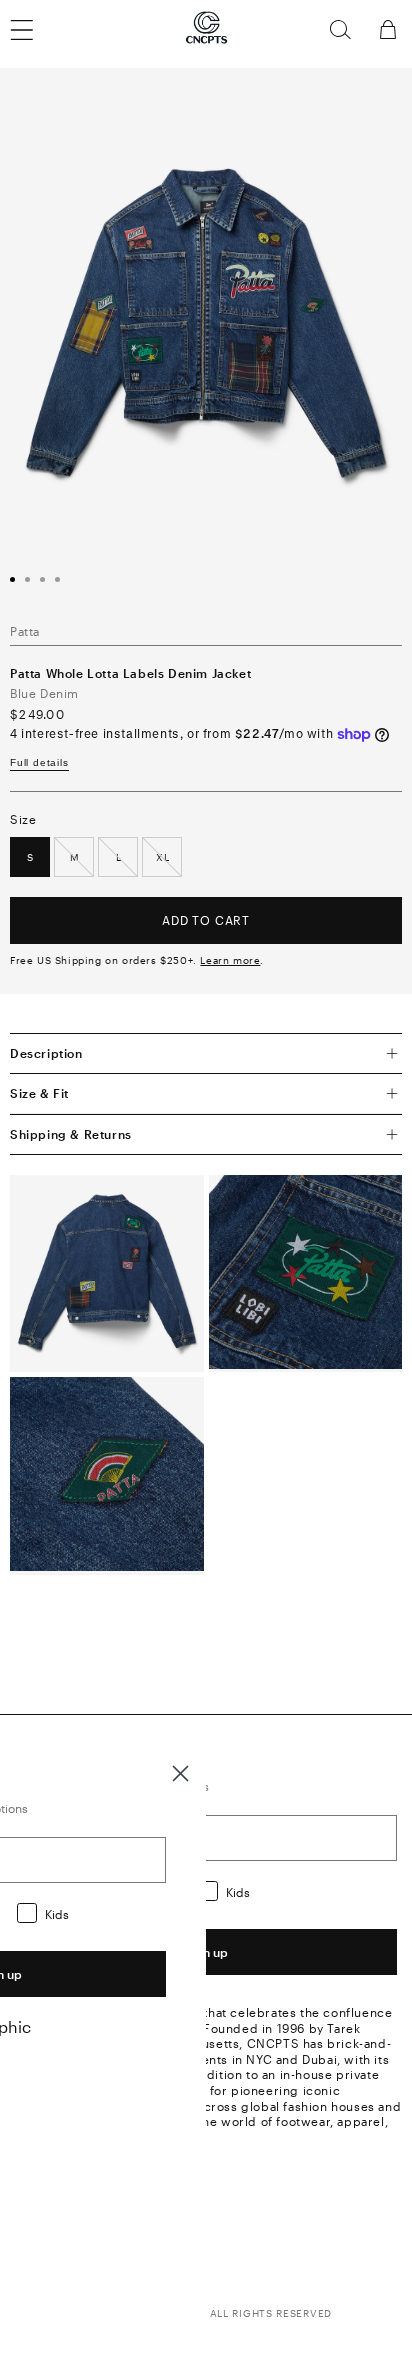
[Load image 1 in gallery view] (12, 579)
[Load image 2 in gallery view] (27, 579)
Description (46, 1053)
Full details (39, 762)
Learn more (230, 960)
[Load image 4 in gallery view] (57, 579)
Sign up (206, 1952)
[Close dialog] (180, 1773)
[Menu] (34, 30)
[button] (340, 30)
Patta (25, 631)
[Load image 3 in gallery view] (42, 579)
